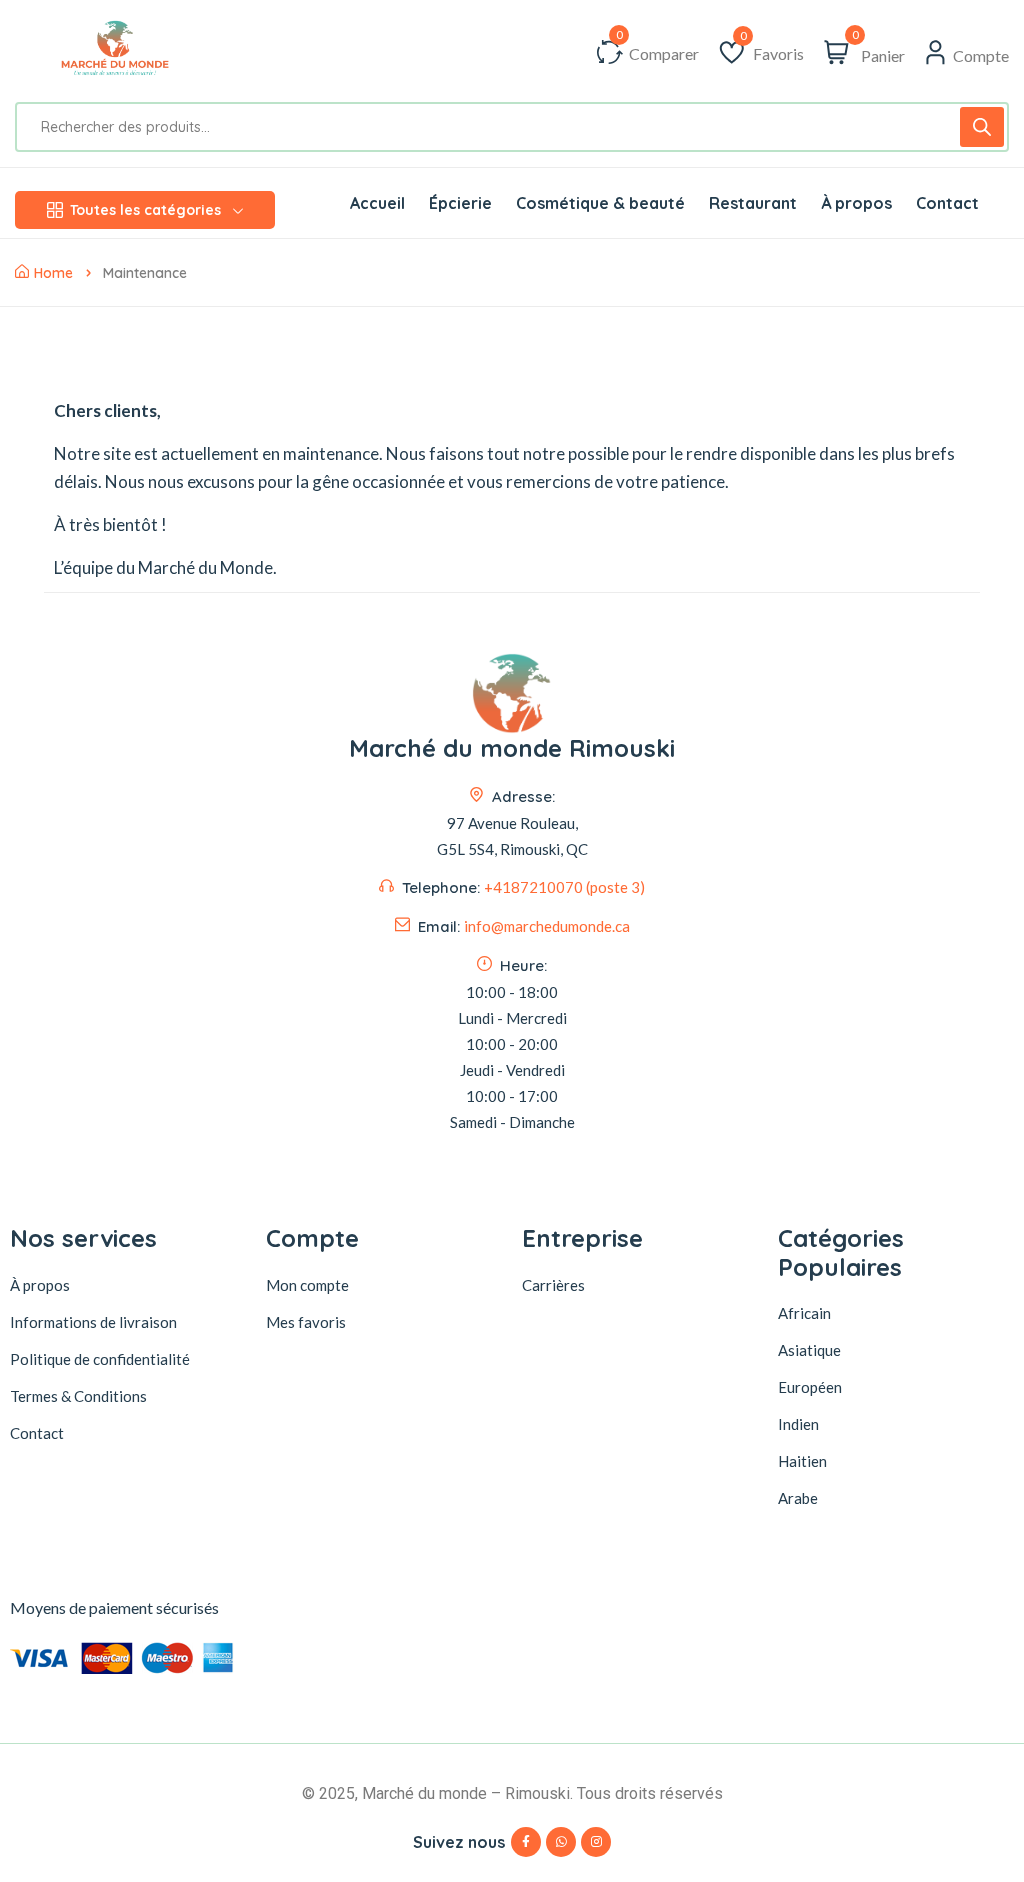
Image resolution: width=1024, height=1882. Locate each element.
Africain (804, 1313)
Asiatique (809, 1350)
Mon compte (307, 1285)
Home (53, 273)
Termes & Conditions (78, 1396)
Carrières (553, 1285)
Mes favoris (306, 1322)
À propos (40, 1285)
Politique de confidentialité (100, 1359)
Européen (810, 1387)
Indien (798, 1424)
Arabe (798, 1498)
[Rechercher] (982, 127)
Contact (37, 1433)
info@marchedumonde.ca (547, 926)
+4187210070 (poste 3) (564, 887)
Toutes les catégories (145, 210)
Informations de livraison (93, 1322)
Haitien (802, 1461)
